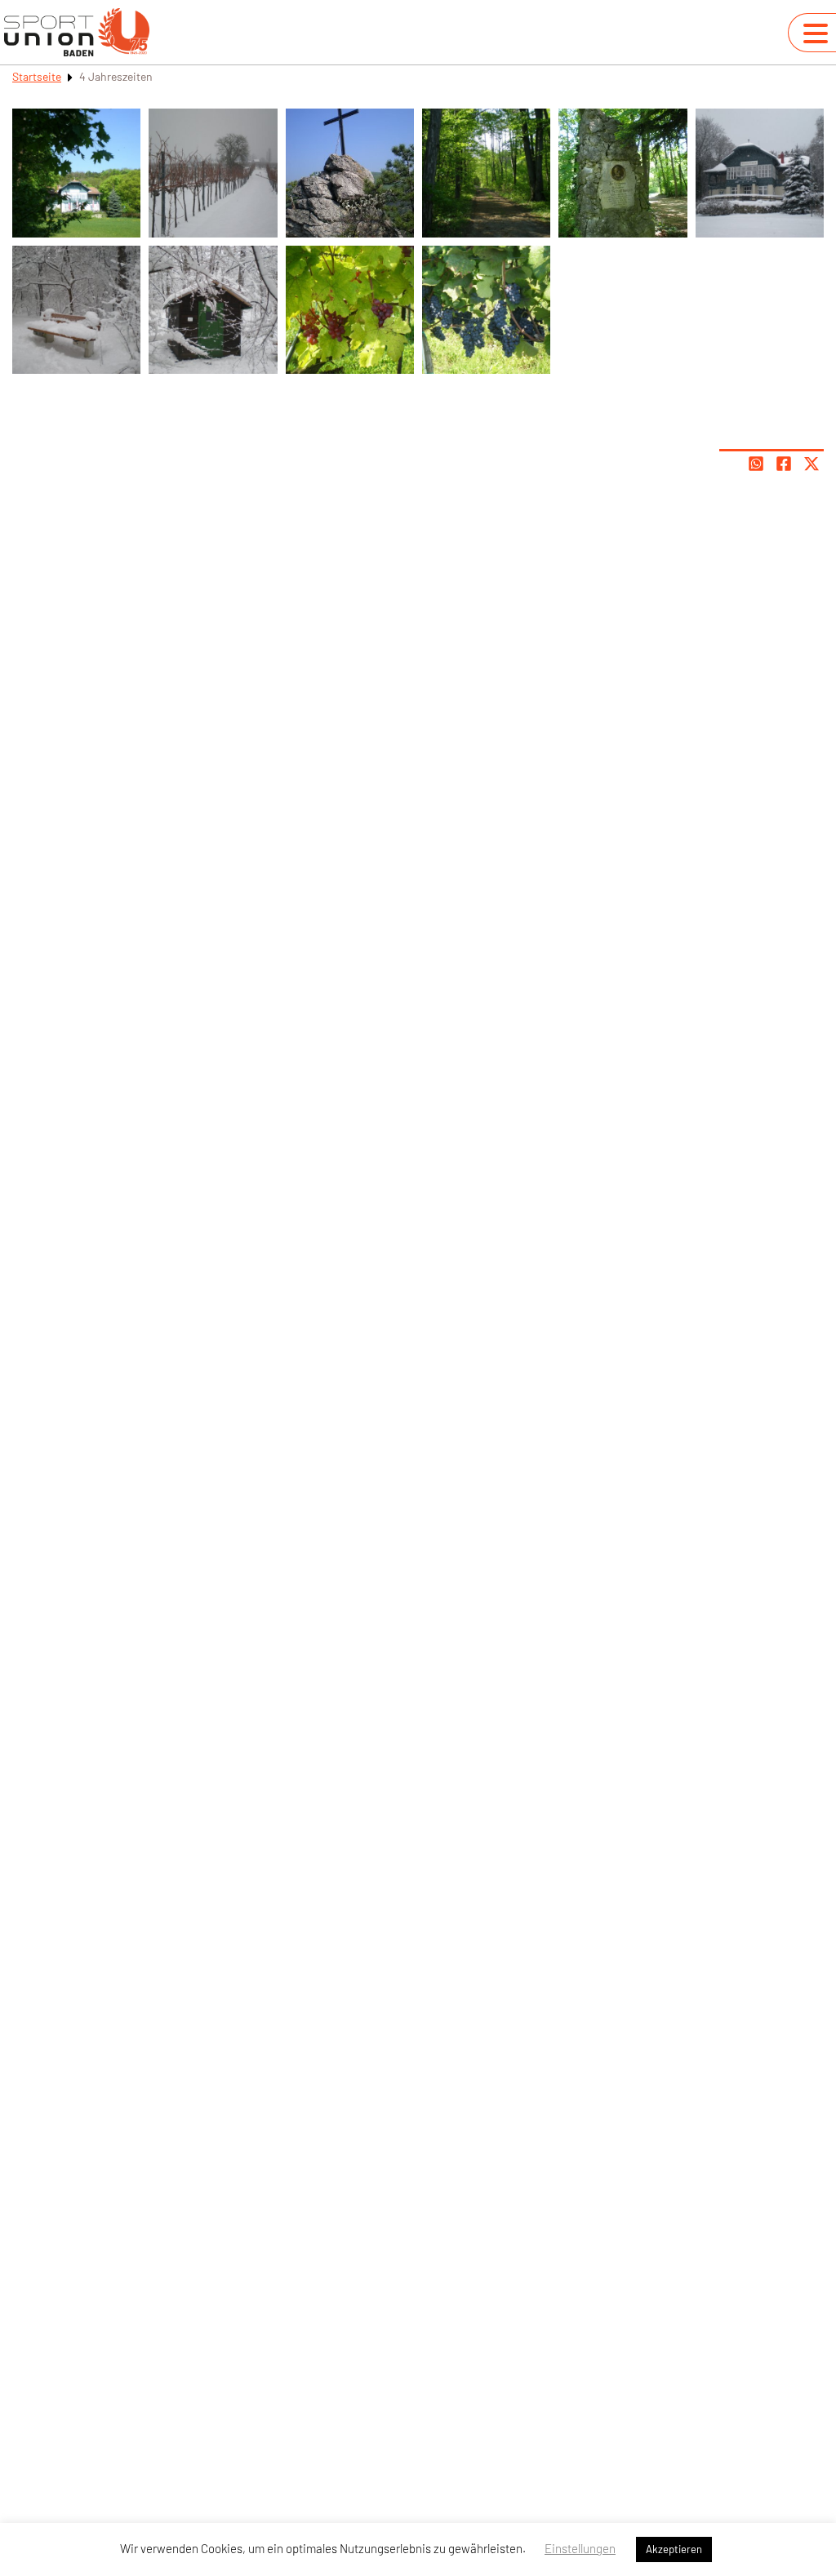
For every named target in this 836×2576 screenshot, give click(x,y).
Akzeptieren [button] (674, 2549)
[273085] (76, 173)
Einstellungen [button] (580, 2548)
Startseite (37, 76)
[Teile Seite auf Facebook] (784, 464)
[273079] (76, 310)
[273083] (486, 173)
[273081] (213, 173)
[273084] (623, 173)
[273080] (213, 310)
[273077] (486, 310)
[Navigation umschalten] (816, 33)
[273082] (350, 173)
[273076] (350, 310)
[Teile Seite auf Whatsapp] (756, 464)
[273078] (760, 173)
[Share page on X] (812, 464)
